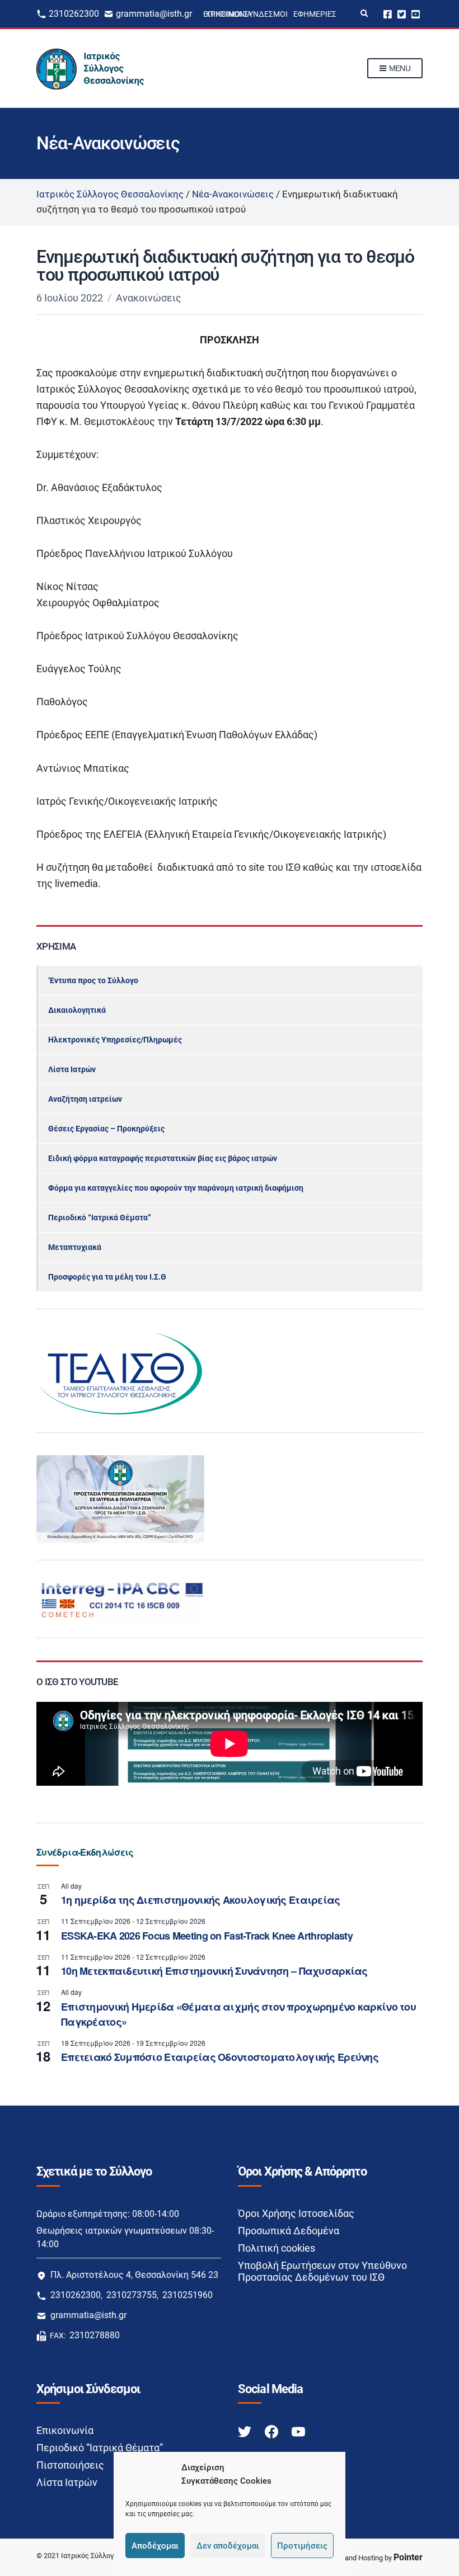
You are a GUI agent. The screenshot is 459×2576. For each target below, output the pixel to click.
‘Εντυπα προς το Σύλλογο (93, 980)
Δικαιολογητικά (77, 1010)
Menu (399, 68)
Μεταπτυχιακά (75, 1247)
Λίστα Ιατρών (72, 1069)
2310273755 (132, 2295)
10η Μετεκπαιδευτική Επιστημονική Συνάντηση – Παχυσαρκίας (214, 1971)
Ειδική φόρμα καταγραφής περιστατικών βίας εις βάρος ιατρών (163, 1158)
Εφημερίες (315, 14)
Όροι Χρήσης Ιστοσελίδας (296, 2213)
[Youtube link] (298, 2431)
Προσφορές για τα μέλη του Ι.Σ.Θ (107, 1277)
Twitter (402, 14)
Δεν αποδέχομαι (228, 2546)
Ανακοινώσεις (149, 298)
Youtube (416, 14)
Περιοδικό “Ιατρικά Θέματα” (100, 1218)
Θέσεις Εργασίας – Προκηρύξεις (106, 1129)
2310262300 (74, 14)
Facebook (388, 14)
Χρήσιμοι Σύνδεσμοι (247, 14)
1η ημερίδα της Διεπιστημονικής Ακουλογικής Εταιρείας (201, 1900)
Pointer (408, 2557)
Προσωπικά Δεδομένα (289, 2231)
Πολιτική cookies (277, 2248)
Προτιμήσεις (302, 2546)
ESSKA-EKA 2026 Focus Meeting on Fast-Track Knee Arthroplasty (207, 1936)
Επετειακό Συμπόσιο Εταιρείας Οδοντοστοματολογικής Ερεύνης (220, 2057)
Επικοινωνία (65, 2430)
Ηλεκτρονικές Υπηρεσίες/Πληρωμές (115, 1040)
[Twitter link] (246, 2431)
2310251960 (188, 2295)
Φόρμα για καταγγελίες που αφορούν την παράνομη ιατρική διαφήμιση (176, 1188)
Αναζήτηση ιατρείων (85, 1099)
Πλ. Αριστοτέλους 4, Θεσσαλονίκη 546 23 (134, 2275)
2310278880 (95, 2335)
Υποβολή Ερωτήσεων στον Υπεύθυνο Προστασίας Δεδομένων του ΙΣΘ (322, 2271)
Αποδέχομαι (155, 2546)
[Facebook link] (273, 2431)
